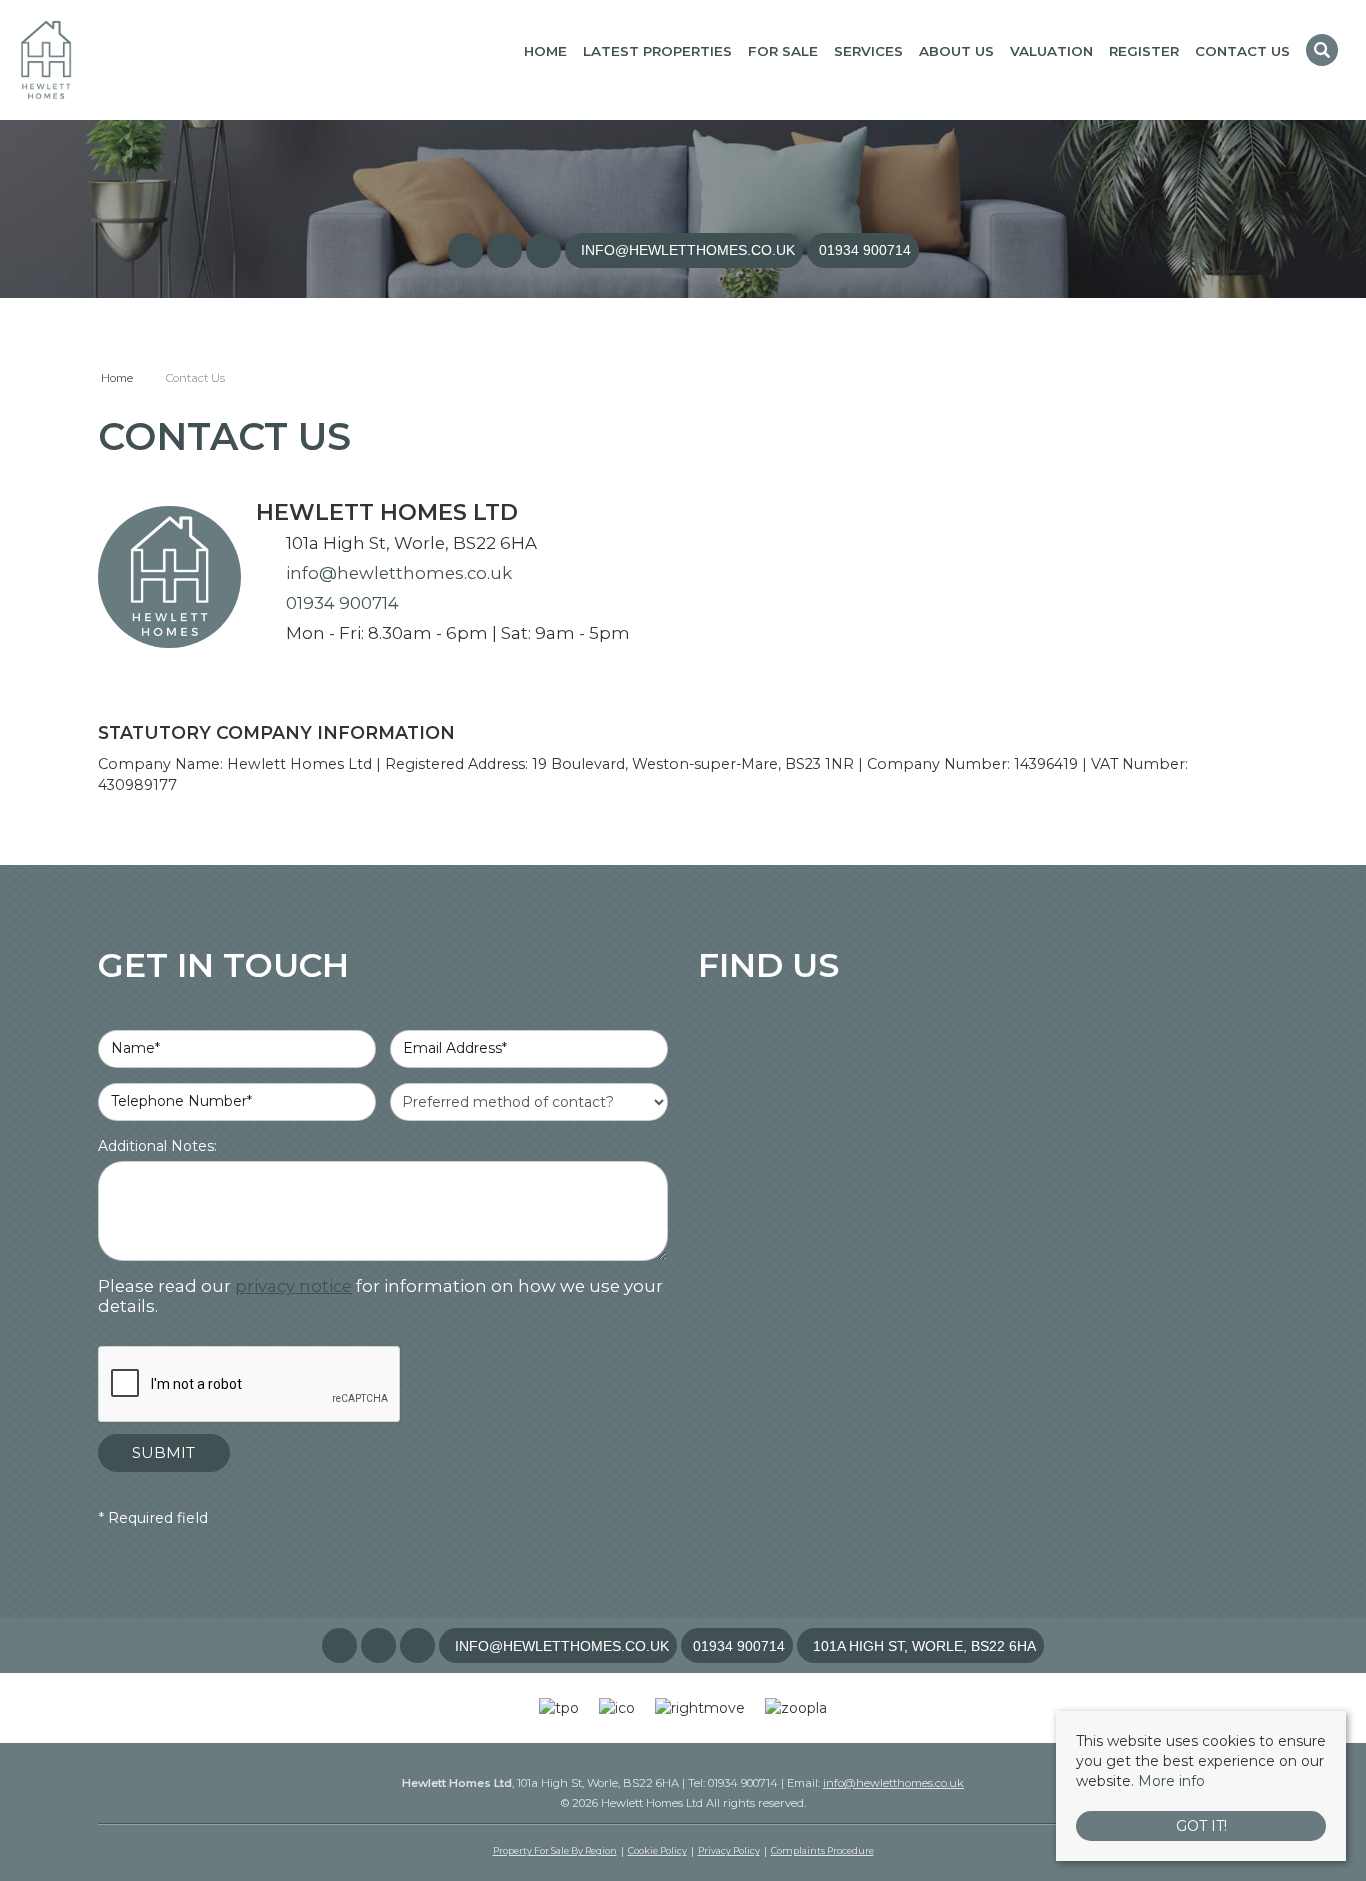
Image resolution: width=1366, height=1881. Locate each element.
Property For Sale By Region (555, 1850)
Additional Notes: (157, 1146)
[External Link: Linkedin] (545, 251)
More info (1171, 1781)
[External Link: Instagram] (506, 251)
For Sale (783, 51)
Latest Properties (657, 51)
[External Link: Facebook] (467, 251)
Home (545, 51)
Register (1144, 51)
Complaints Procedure (822, 1850)
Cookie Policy (657, 1850)
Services (868, 51)
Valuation (1051, 51)
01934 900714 (342, 603)
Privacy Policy (729, 1850)
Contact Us (1242, 51)
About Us (956, 51)
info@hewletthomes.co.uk (399, 573)
